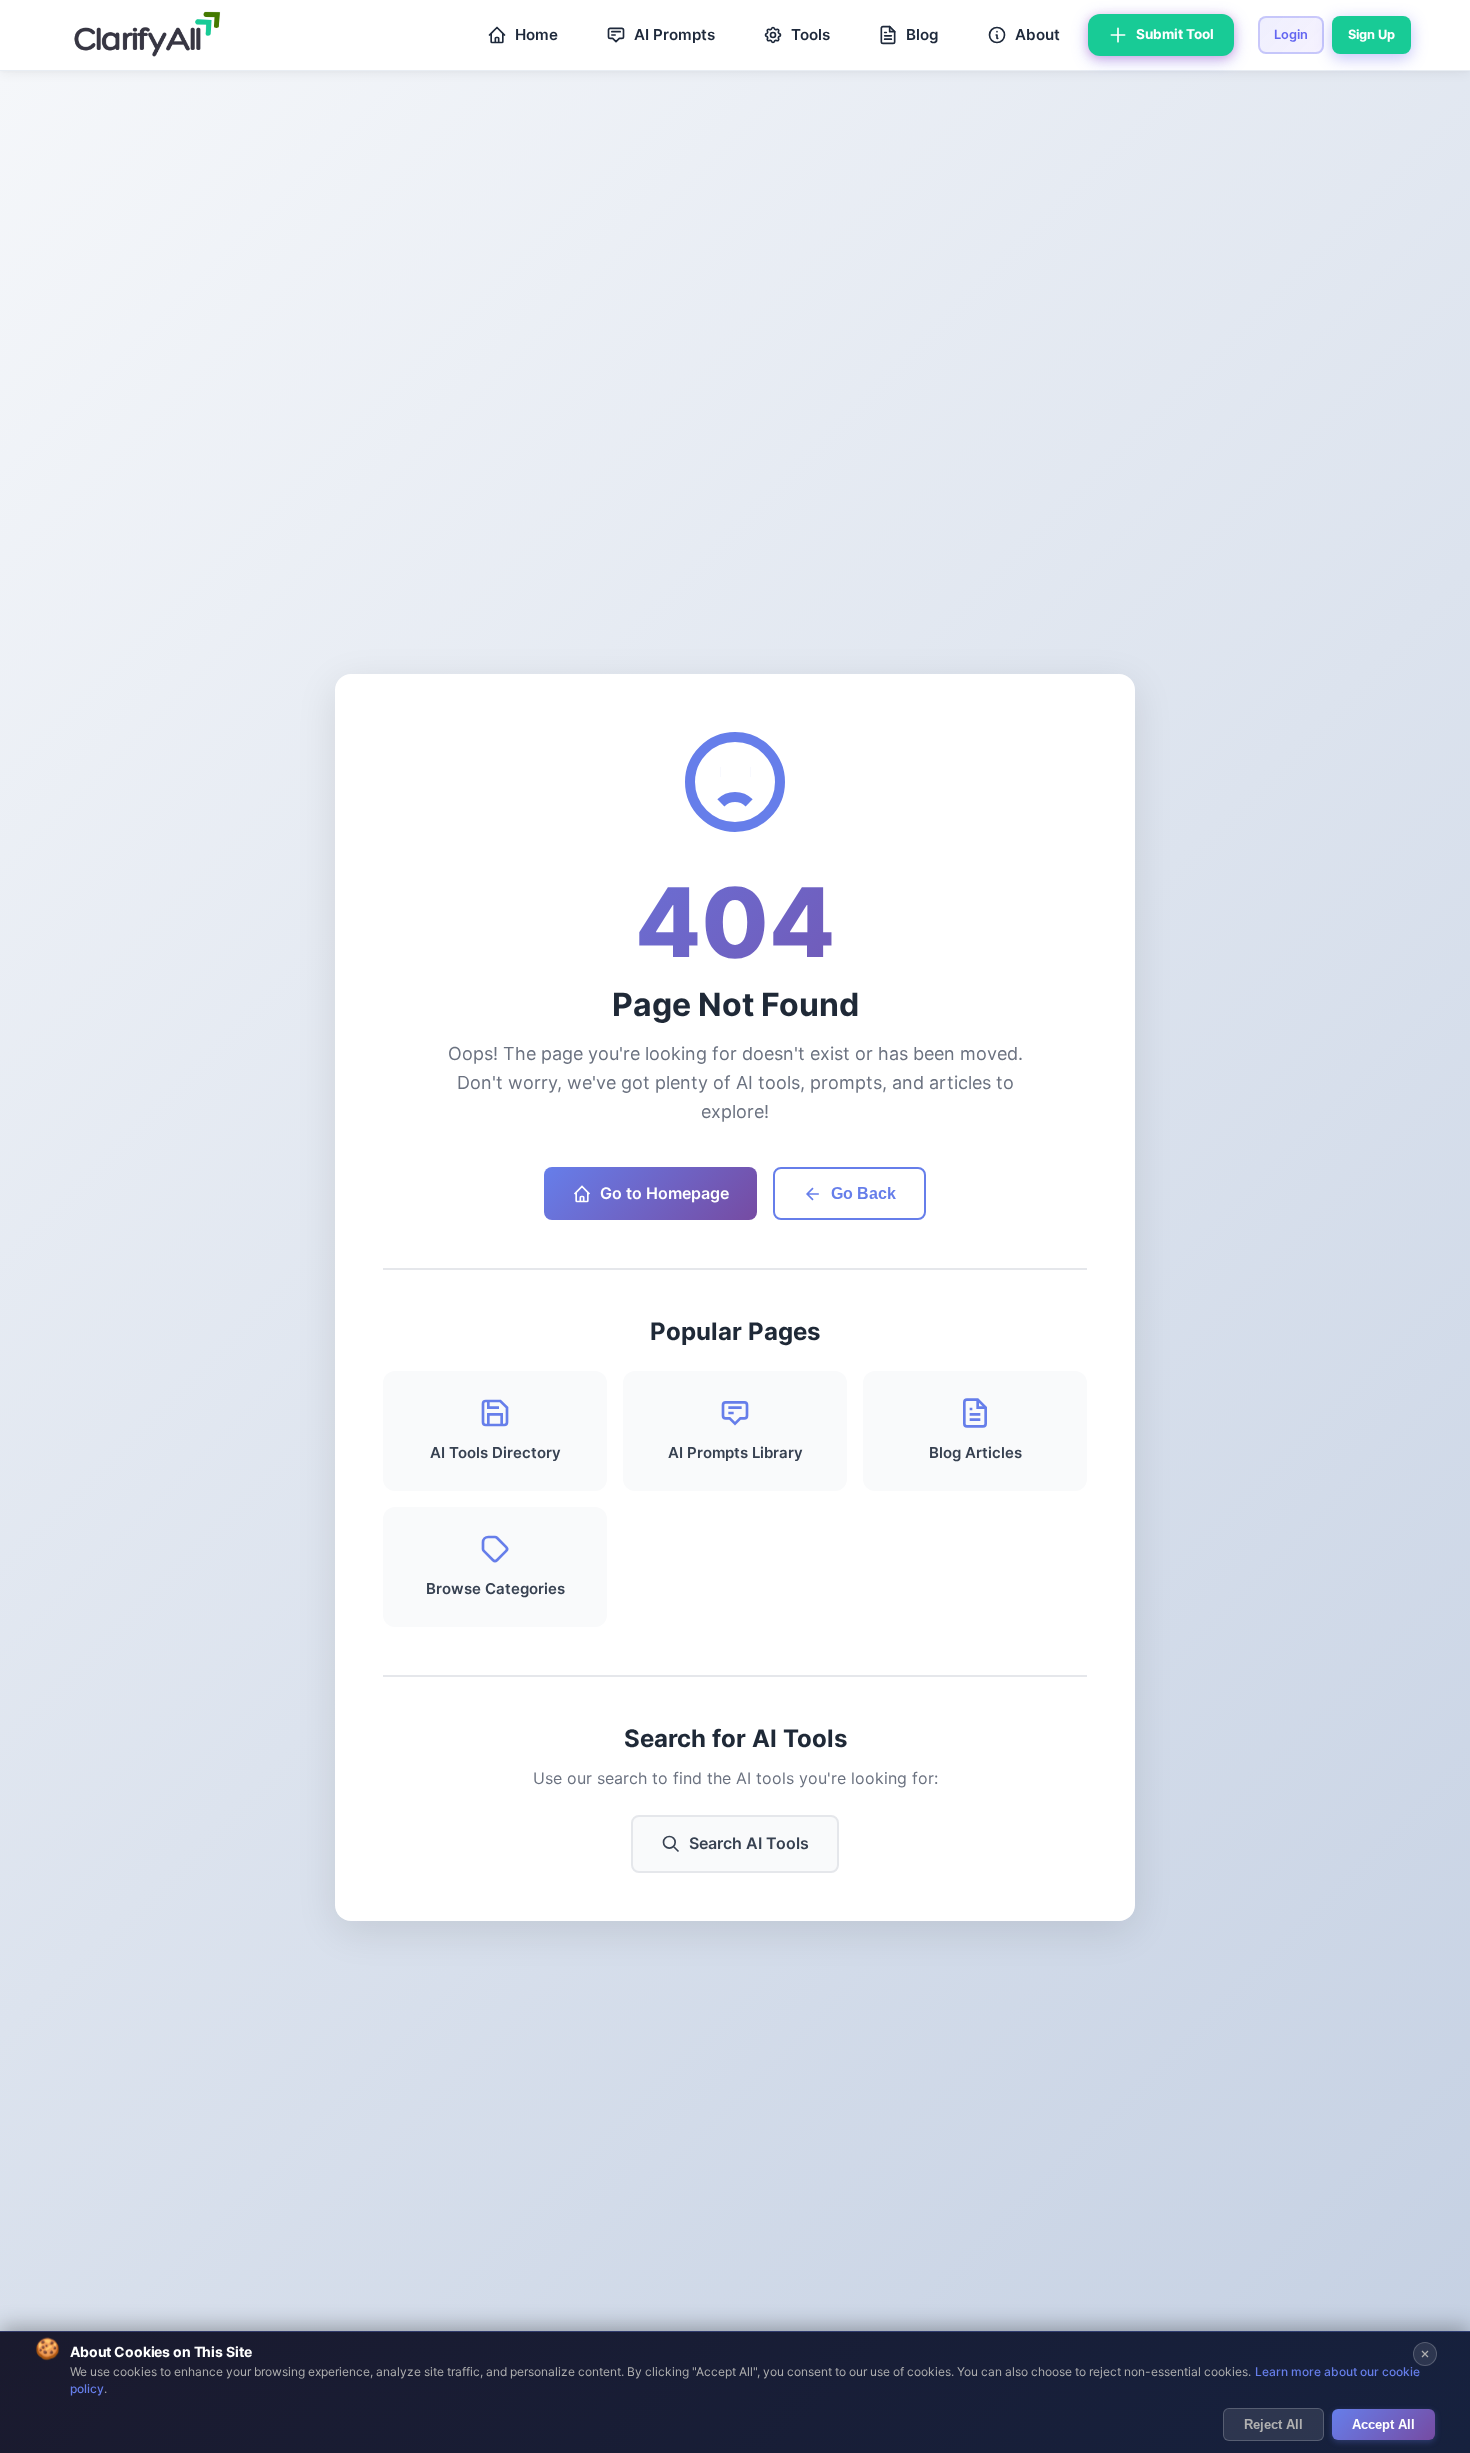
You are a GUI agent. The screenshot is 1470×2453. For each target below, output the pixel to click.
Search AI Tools (749, 1843)
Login (1291, 34)
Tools (810, 34)
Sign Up (1371, 34)
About (1037, 34)
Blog (922, 34)
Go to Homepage (664, 1193)
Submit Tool (1175, 34)
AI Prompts (674, 34)
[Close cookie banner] (1425, 2354)
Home (536, 34)
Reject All (1273, 2424)
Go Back (863, 1193)
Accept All (1383, 2424)
